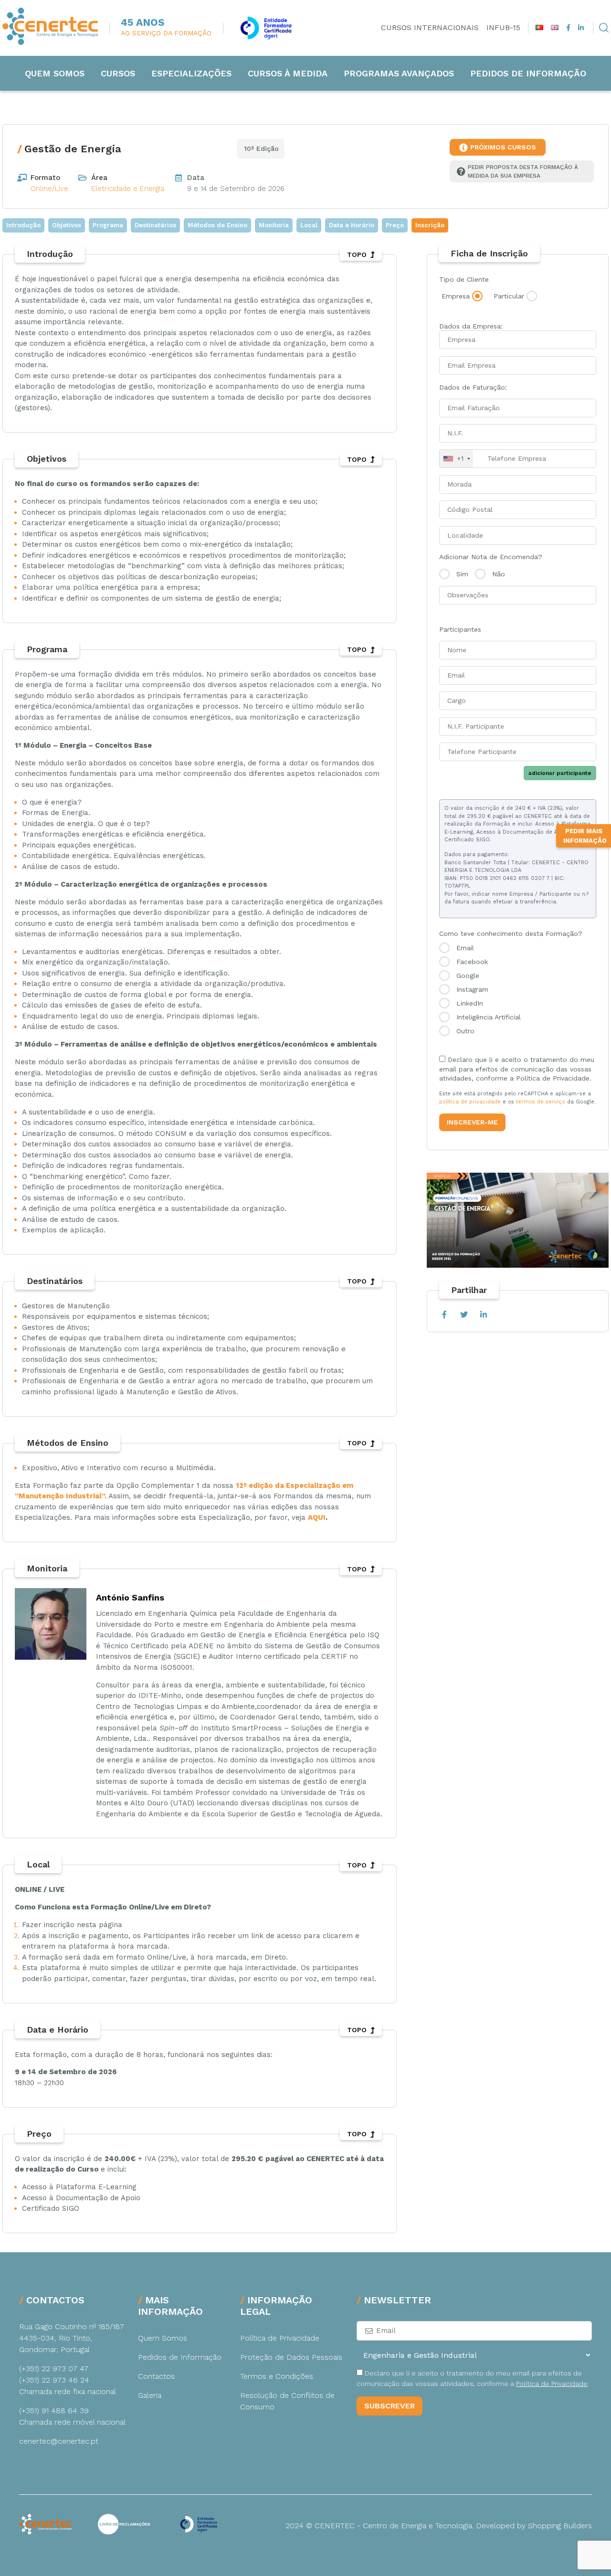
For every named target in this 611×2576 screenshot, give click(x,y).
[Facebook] (444, 1315)
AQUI (317, 1517)
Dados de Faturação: (473, 387)
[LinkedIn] (483, 1315)
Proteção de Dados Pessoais (291, 2357)
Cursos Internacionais (430, 27)
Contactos (156, 2376)
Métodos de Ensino (217, 225)
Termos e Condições (277, 2376)
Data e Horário (352, 225)
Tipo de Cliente (464, 279)
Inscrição (430, 225)
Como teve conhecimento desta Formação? (511, 933)
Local (309, 225)
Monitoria (274, 225)
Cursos (118, 73)
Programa (108, 225)
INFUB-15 (503, 27)
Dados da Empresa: (471, 326)
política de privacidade (470, 1102)
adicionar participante (560, 773)
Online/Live (49, 189)
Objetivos (67, 225)
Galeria (150, 2395)
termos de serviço (541, 1102)
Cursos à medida (288, 73)
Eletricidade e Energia (128, 189)
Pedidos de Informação (528, 73)
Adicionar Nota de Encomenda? (491, 557)
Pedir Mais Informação (585, 836)
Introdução (23, 225)
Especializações (191, 73)
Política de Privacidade (280, 2338)
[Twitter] (464, 1315)
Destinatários (155, 225)
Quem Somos (55, 73)
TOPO (357, 254)
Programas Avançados (399, 73)
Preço (395, 225)
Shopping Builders (560, 2526)
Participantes (460, 629)
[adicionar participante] (518, 701)
